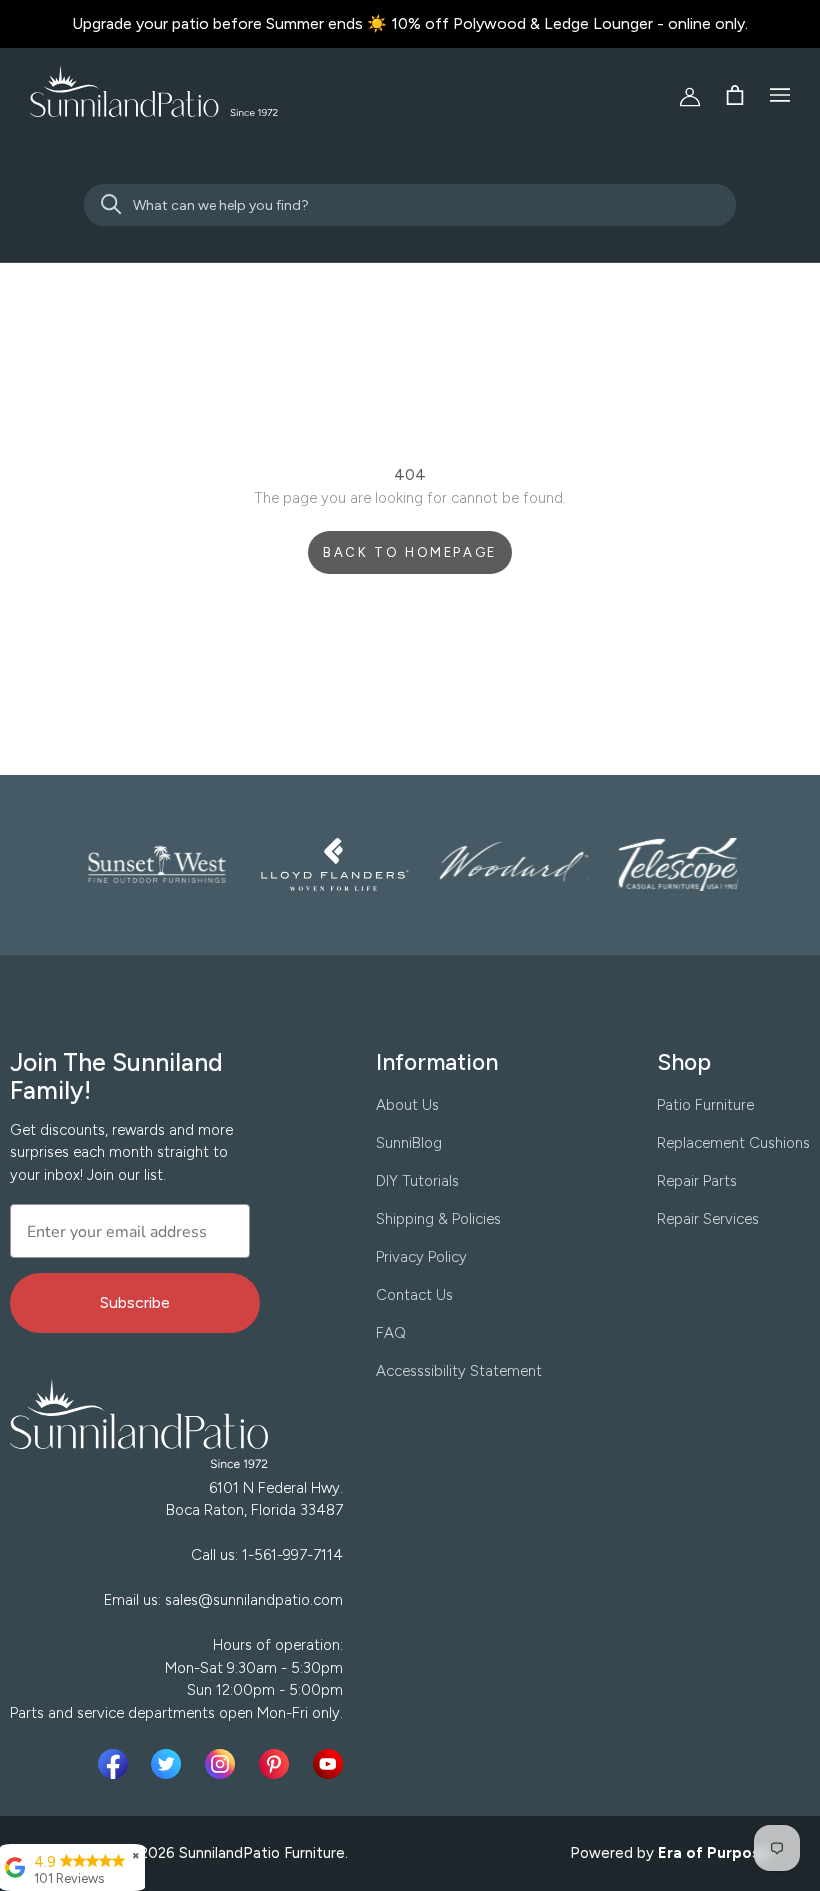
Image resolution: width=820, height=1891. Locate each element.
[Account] (682, 95)
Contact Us (414, 1295)
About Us (407, 1105)
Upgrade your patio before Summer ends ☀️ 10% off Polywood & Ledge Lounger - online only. (410, 23)
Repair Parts (697, 1181)
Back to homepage (410, 552)
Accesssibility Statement (459, 1371)
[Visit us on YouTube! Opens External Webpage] (328, 1764)
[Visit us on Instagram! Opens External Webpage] (224, 1764)
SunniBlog (409, 1143)
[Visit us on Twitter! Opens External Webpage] (170, 1764)
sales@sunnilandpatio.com (254, 1600)
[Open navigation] (780, 95)
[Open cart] (735, 95)
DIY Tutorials (417, 1181)
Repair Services (708, 1219)
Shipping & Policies (438, 1219)
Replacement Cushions (733, 1143)
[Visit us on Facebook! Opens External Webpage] (117, 1764)
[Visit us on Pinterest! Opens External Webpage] (278, 1764)
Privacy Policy (421, 1257)
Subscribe (135, 1302)
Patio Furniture (705, 1105)
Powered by (670, 1853)
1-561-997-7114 (292, 1555)
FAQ (391, 1333)
